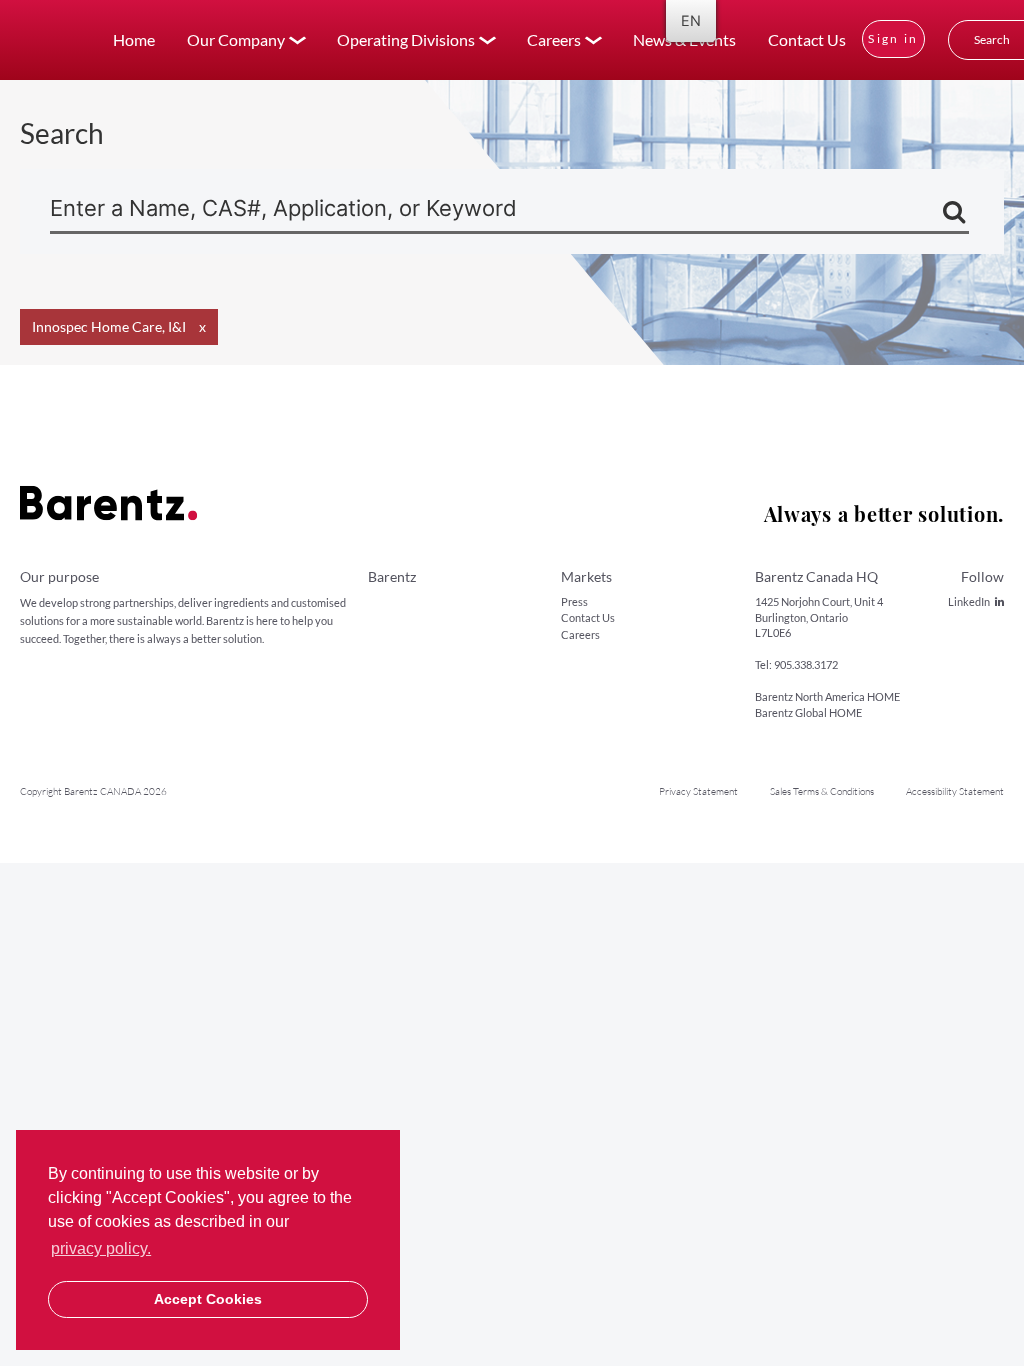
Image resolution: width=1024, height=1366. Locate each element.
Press (574, 601)
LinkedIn (969, 601)
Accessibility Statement (955, 791)
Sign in (893, 38)
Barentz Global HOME (808, 712)
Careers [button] (554, 39)
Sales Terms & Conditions (822, 791)
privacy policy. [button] (101, 1248)
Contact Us (807, 39)
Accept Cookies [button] (208, 1299)
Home (134, 39)
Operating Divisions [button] (406, 39)
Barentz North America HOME (827, 696)
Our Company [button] (236, 39)
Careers (580, 634)
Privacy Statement (698, 791)
